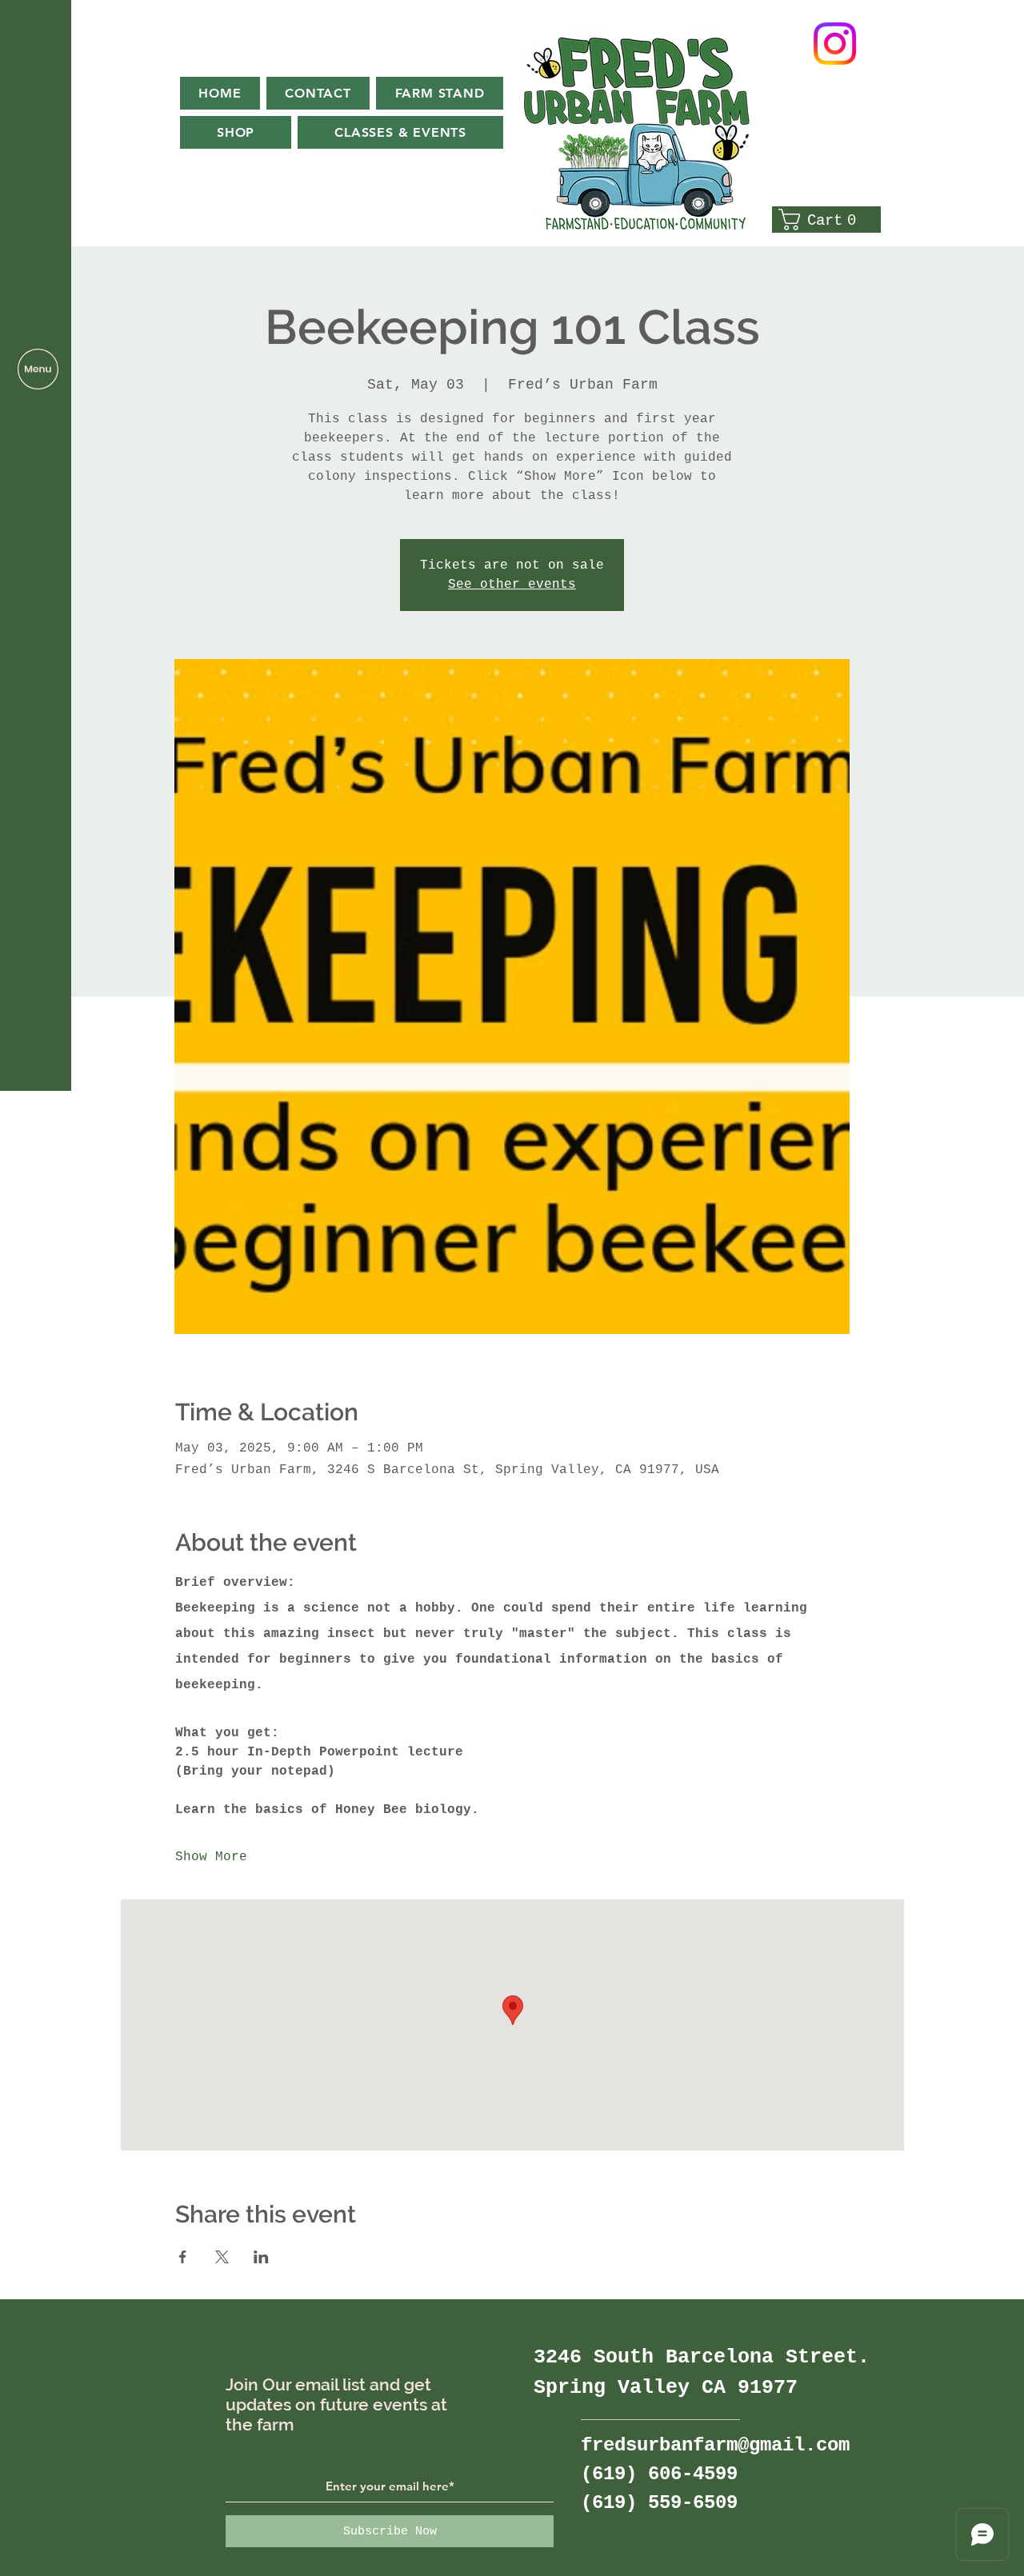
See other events (512, 585)
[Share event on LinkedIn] (261, 2257)
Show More (211, 1857)
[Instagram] (835, 44)
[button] (38, 369)
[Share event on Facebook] (183, 2257)
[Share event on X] (222, 2257)
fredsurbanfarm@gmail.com (715, 2445)
